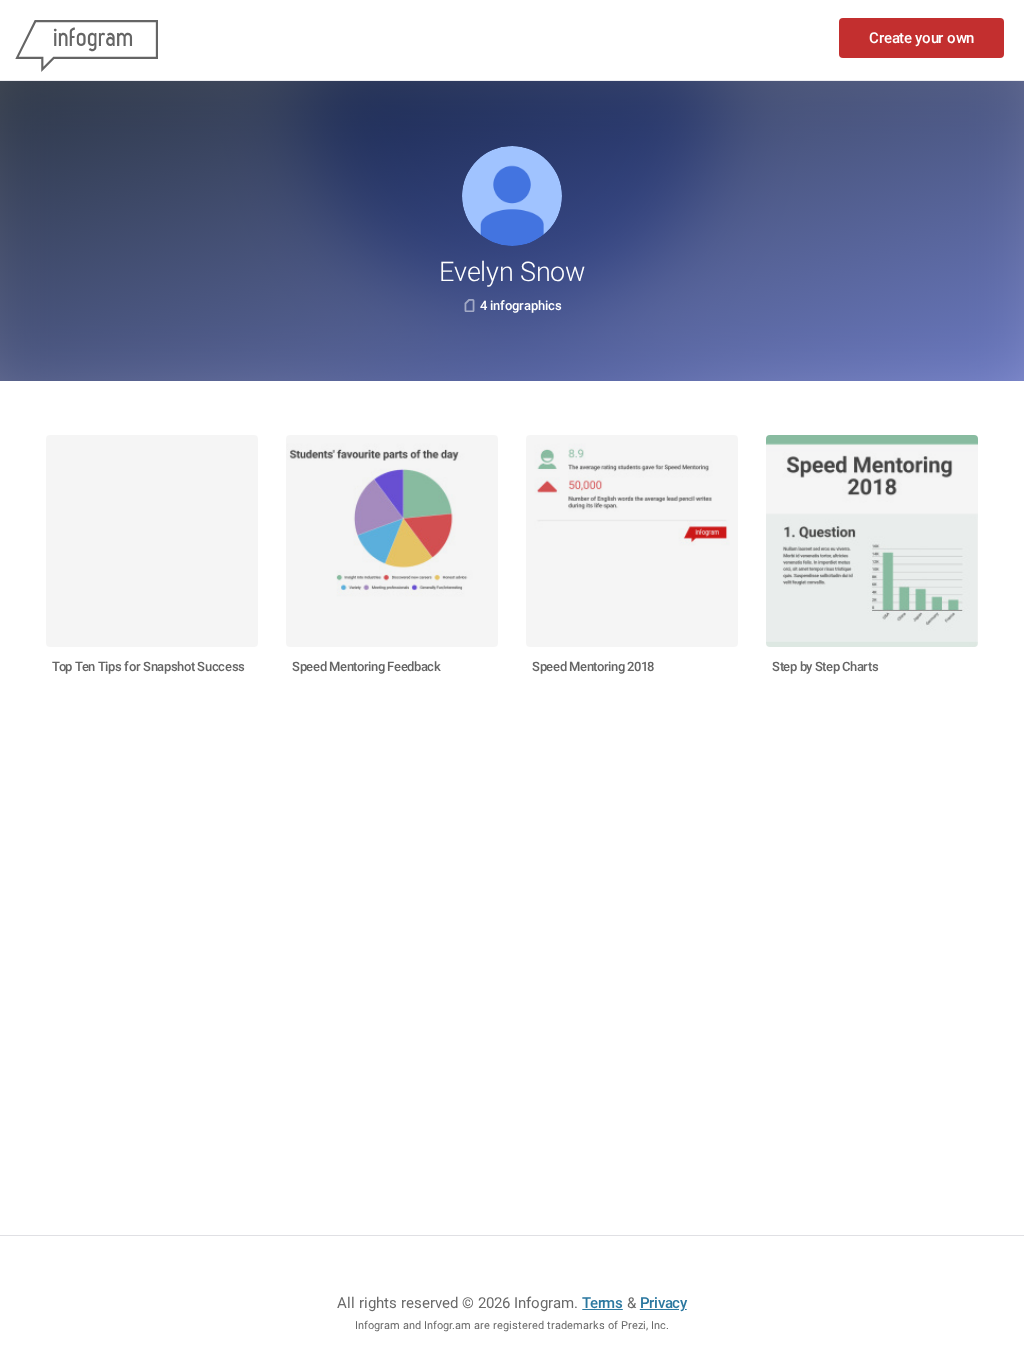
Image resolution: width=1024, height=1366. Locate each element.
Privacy (663, 1303)
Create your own (921, 38)
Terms (602, 1303)
